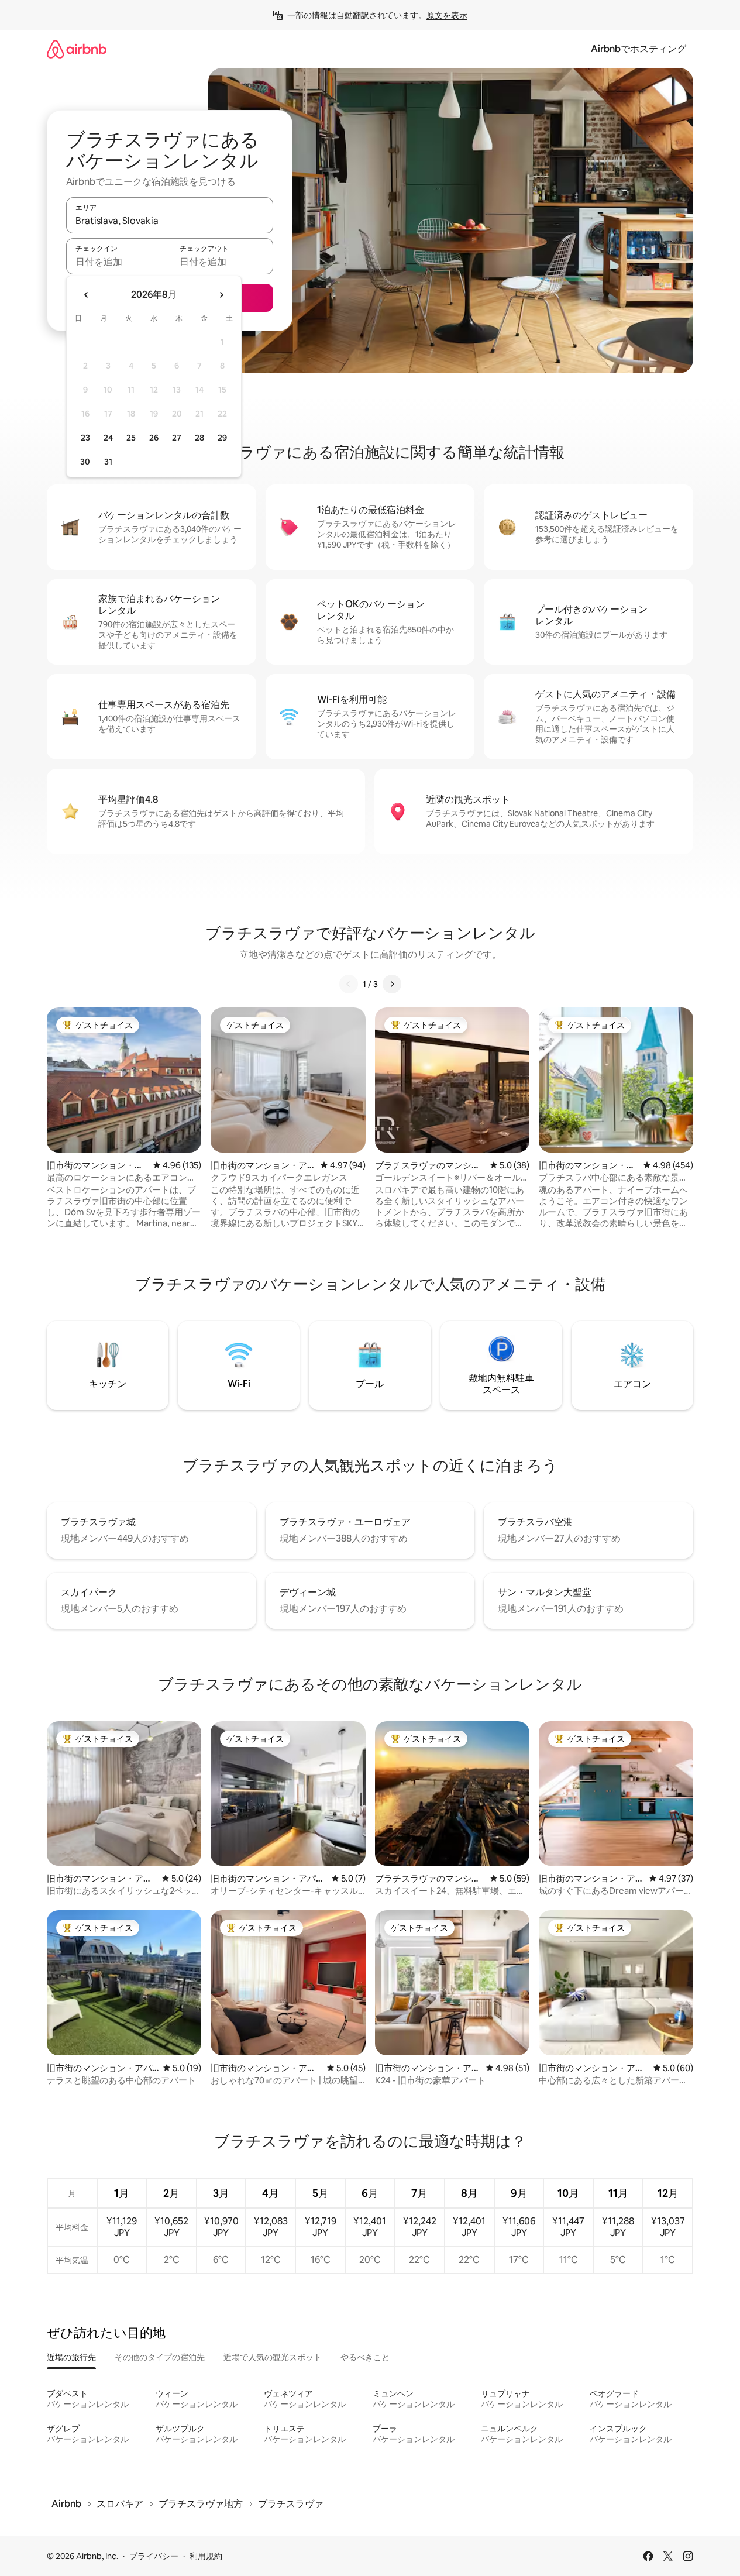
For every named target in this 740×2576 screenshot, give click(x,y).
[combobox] (170, 221)
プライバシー (154, 2556)
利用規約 (206, 2556)
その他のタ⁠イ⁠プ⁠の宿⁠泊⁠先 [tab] (160, 2357)
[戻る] (349, 984)
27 (177, 438)
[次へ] (392, 984)
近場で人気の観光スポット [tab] (273, 2357)
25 (131, 438)
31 (108, 462)
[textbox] (118, 262)
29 (222, 438)
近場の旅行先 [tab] (71, 2357)
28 (199, 438)
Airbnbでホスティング (639, 49)
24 (108, 438)
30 (85, 462)
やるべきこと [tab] (365, 2357)
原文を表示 (447, 15)
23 (85, 438)
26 (154, 438)
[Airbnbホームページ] (77, 49)
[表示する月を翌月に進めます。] (221, 295)
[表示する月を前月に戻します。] (87, 295)
